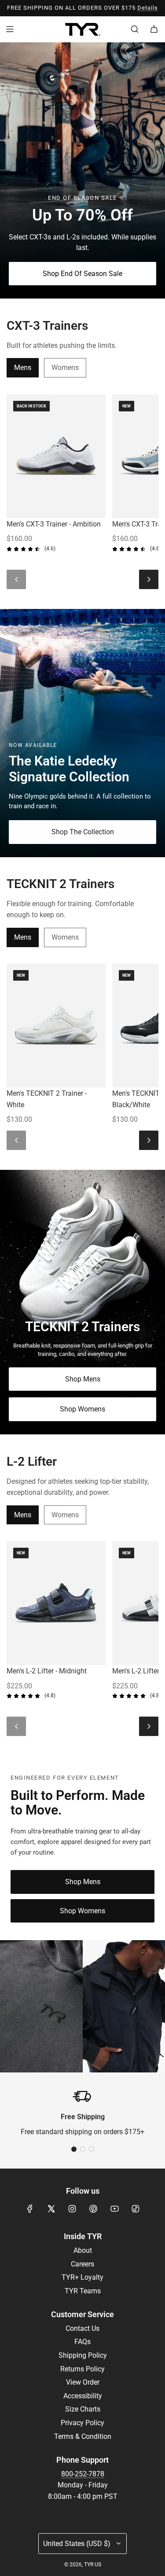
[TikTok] (136, 2209)
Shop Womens (82, 1409)
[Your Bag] (154, 29)
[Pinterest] (93, 2209)
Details (148, 8)
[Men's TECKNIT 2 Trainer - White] (56, 1025)
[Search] (135, 29)
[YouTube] (114, 2209)
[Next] (149, 579)
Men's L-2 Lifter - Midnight (47, 1671)
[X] (51, 2209)
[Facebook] (30, 2209)
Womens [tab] (65, 368)
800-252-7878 (83, 2474)
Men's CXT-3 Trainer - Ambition (54, 524)
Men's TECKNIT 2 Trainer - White (47, 1099)
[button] (74, 2149)
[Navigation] (10, 29)
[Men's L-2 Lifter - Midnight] (56, 1603)
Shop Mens (83, 1379)
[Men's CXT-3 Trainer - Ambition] (56, 456)
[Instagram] (72, 2209)
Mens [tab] (23, 368)
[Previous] (16, 579)
